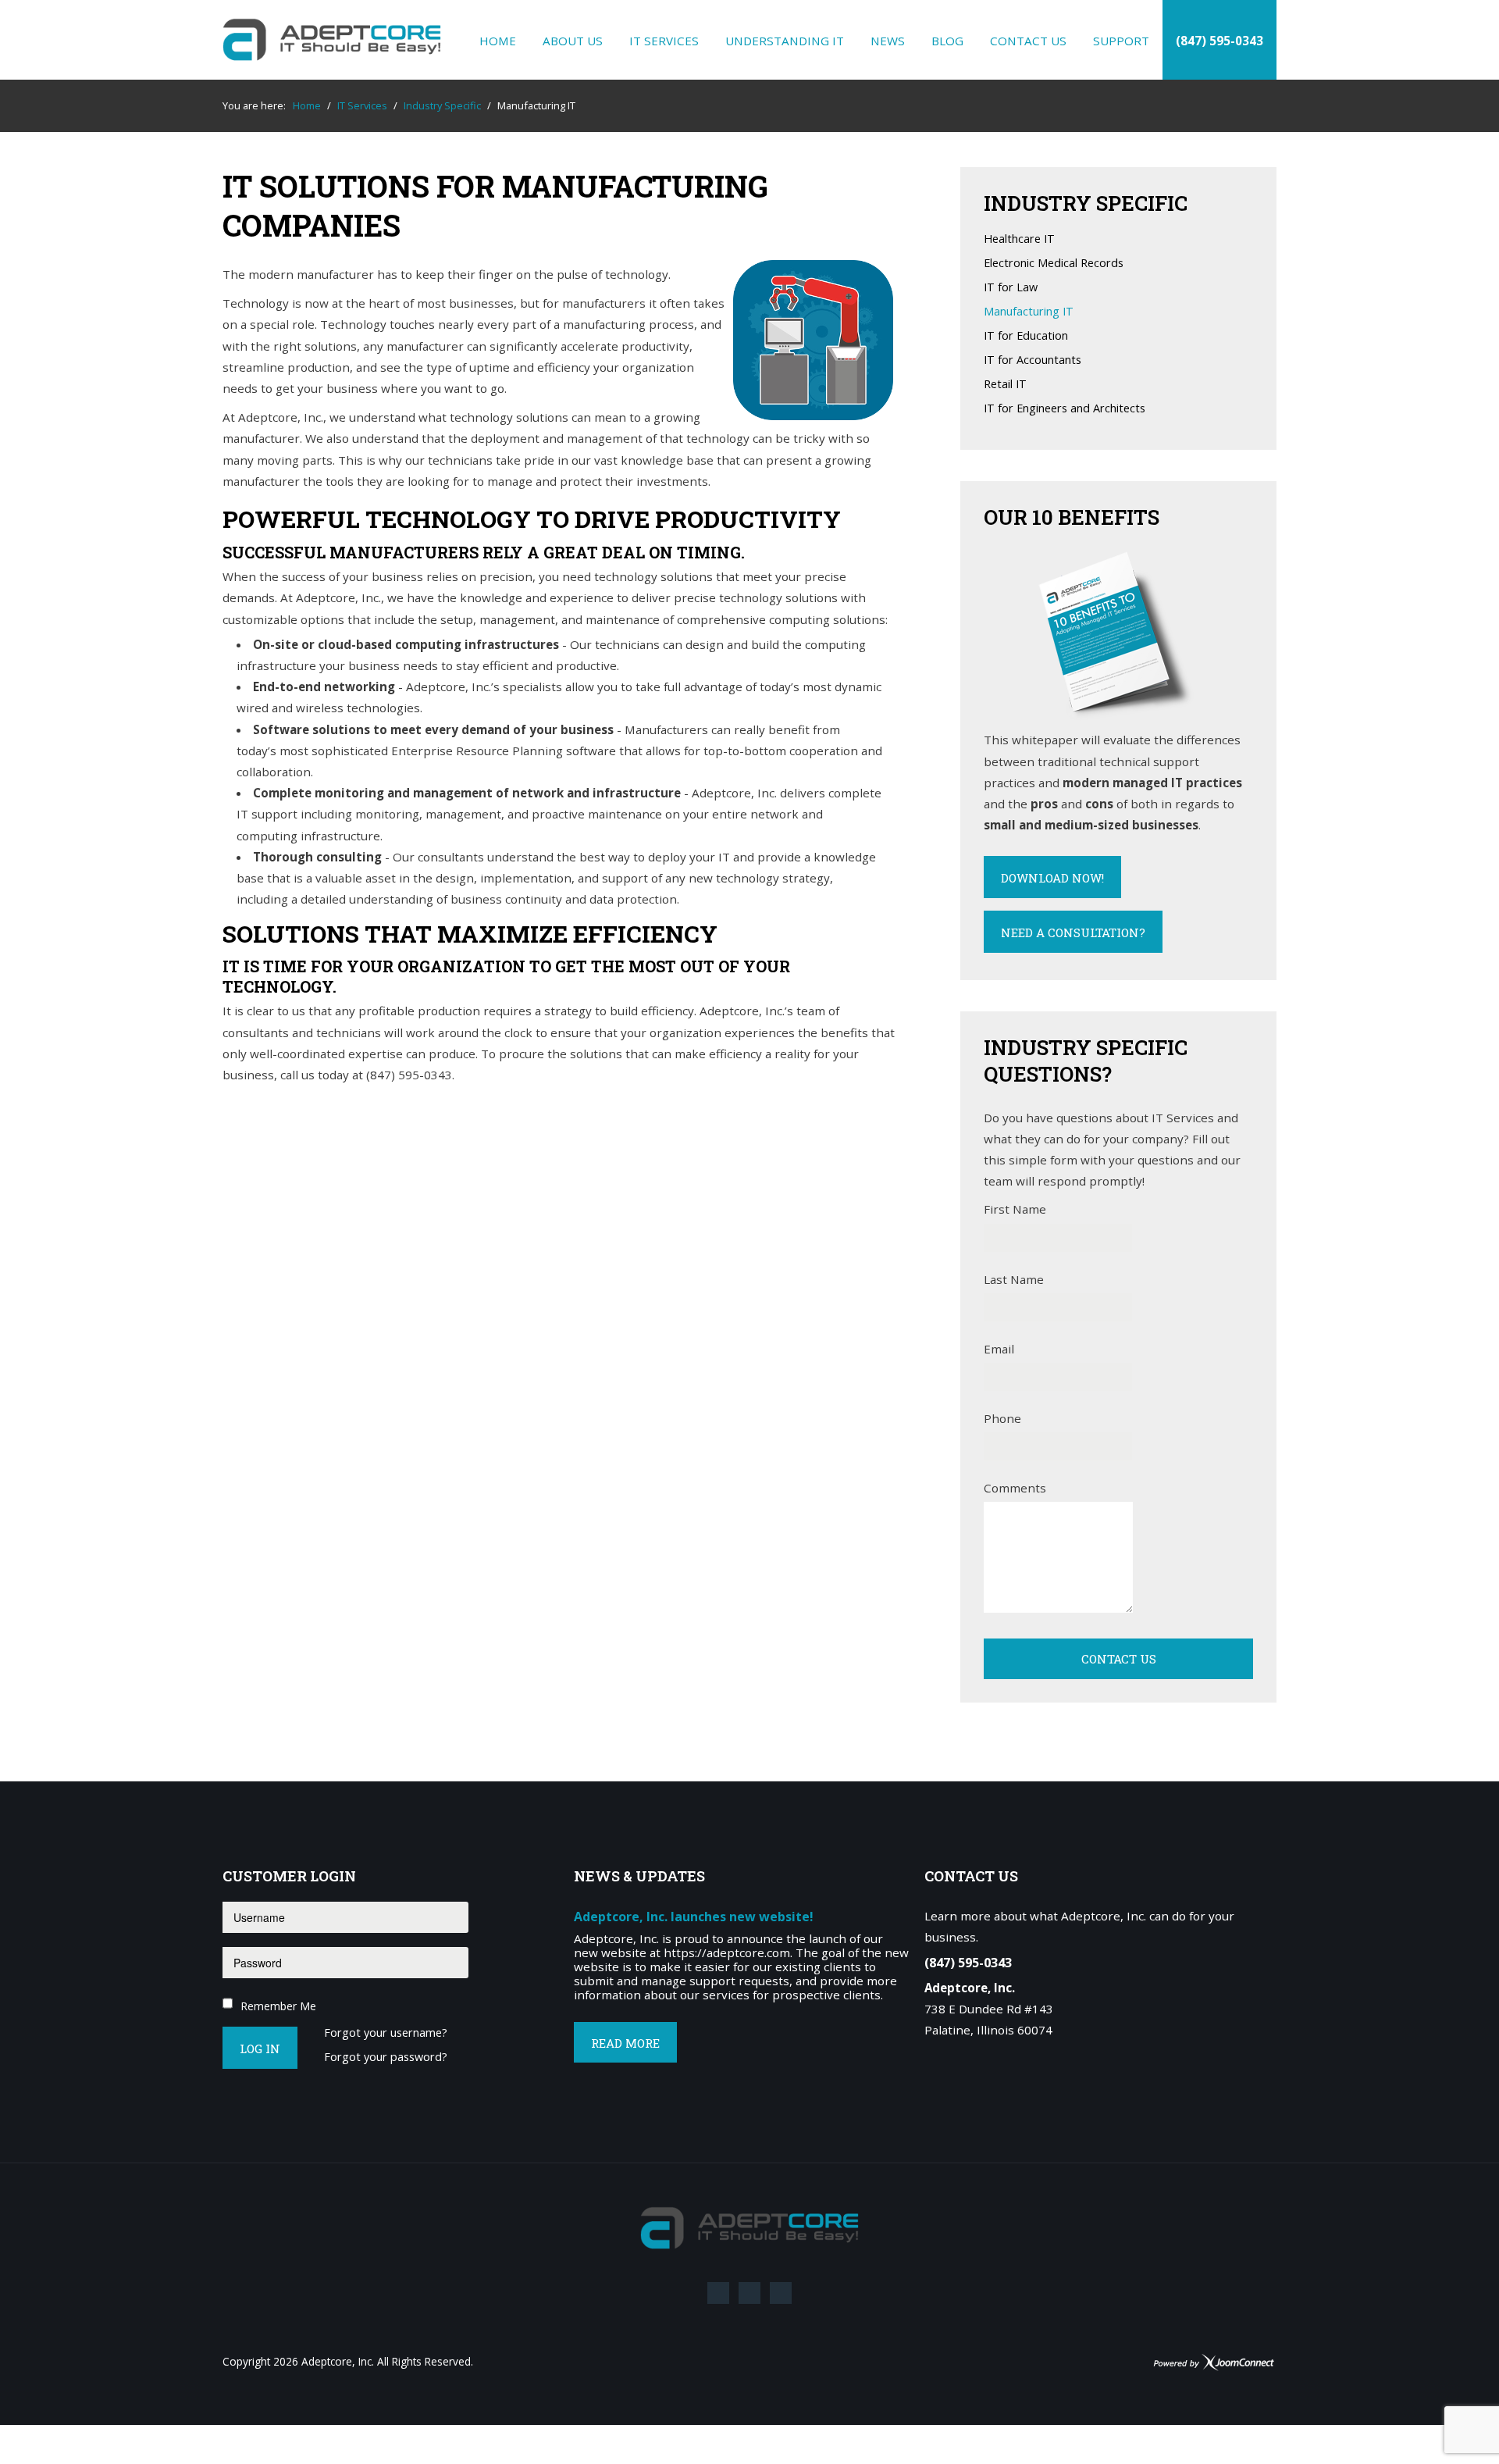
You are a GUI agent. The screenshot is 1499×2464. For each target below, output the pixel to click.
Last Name (1014, 1279)
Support (1121, 41)
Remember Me (278, 2006)
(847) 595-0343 (1219, 41)
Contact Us (1028, 41)
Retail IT (1005, 385)
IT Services (664, 41)
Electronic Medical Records (1054, 264)
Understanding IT (785, 41)
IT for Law (1011, 288)
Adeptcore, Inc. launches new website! (694, 1917)
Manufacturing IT (1029, 312)
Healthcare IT (1019, 239)
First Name (1015, 1209)
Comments (1015, 1488)
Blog (947, 41)
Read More (625, 2043)
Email (999, 1349)
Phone (1002, 1418)
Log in (260, 2049)
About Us (573, 41)
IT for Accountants (1033, 360)
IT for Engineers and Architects (1065, 409)
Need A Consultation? (1073, 932)
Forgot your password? (386, 2057)
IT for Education (1026, 336)
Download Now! (1052, 878)
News (888, 41)
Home (498, 41)
